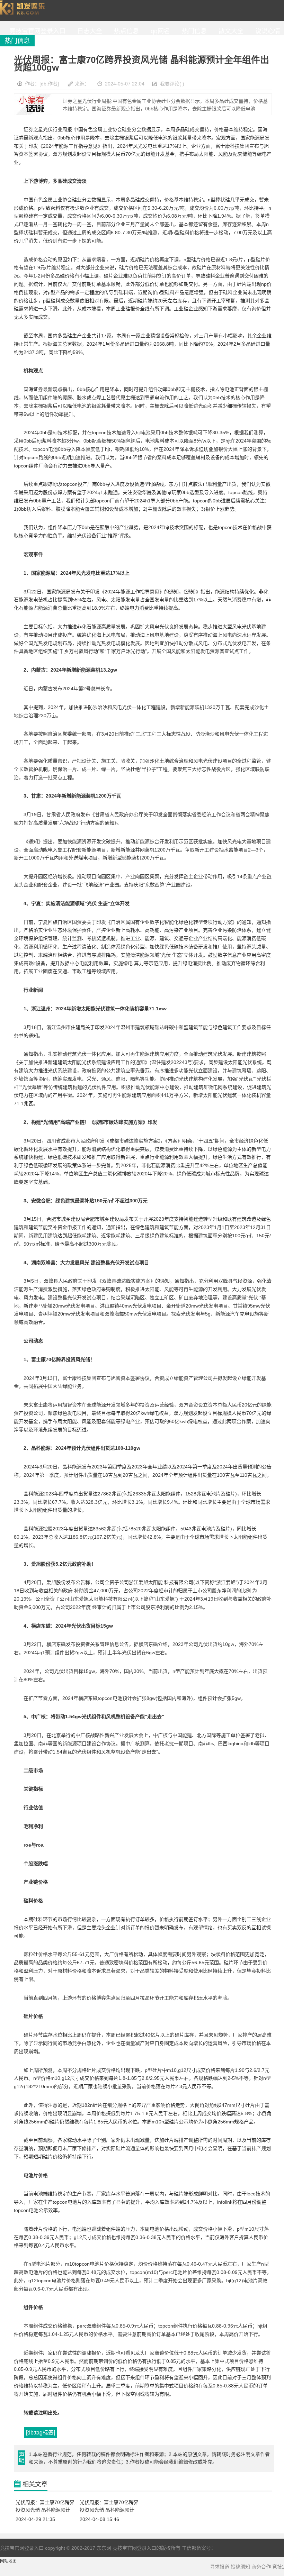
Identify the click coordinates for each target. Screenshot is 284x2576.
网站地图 (8, 2561)
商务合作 (261, 2567)
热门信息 (193, 31)
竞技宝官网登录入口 (24, 10)
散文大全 (229, 31)
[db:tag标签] (41, 2433)
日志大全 (88, 31)
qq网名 (159, 31)
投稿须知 (240, 2567)
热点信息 (125, 31)
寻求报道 (220, 2567)
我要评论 (170, 84)
